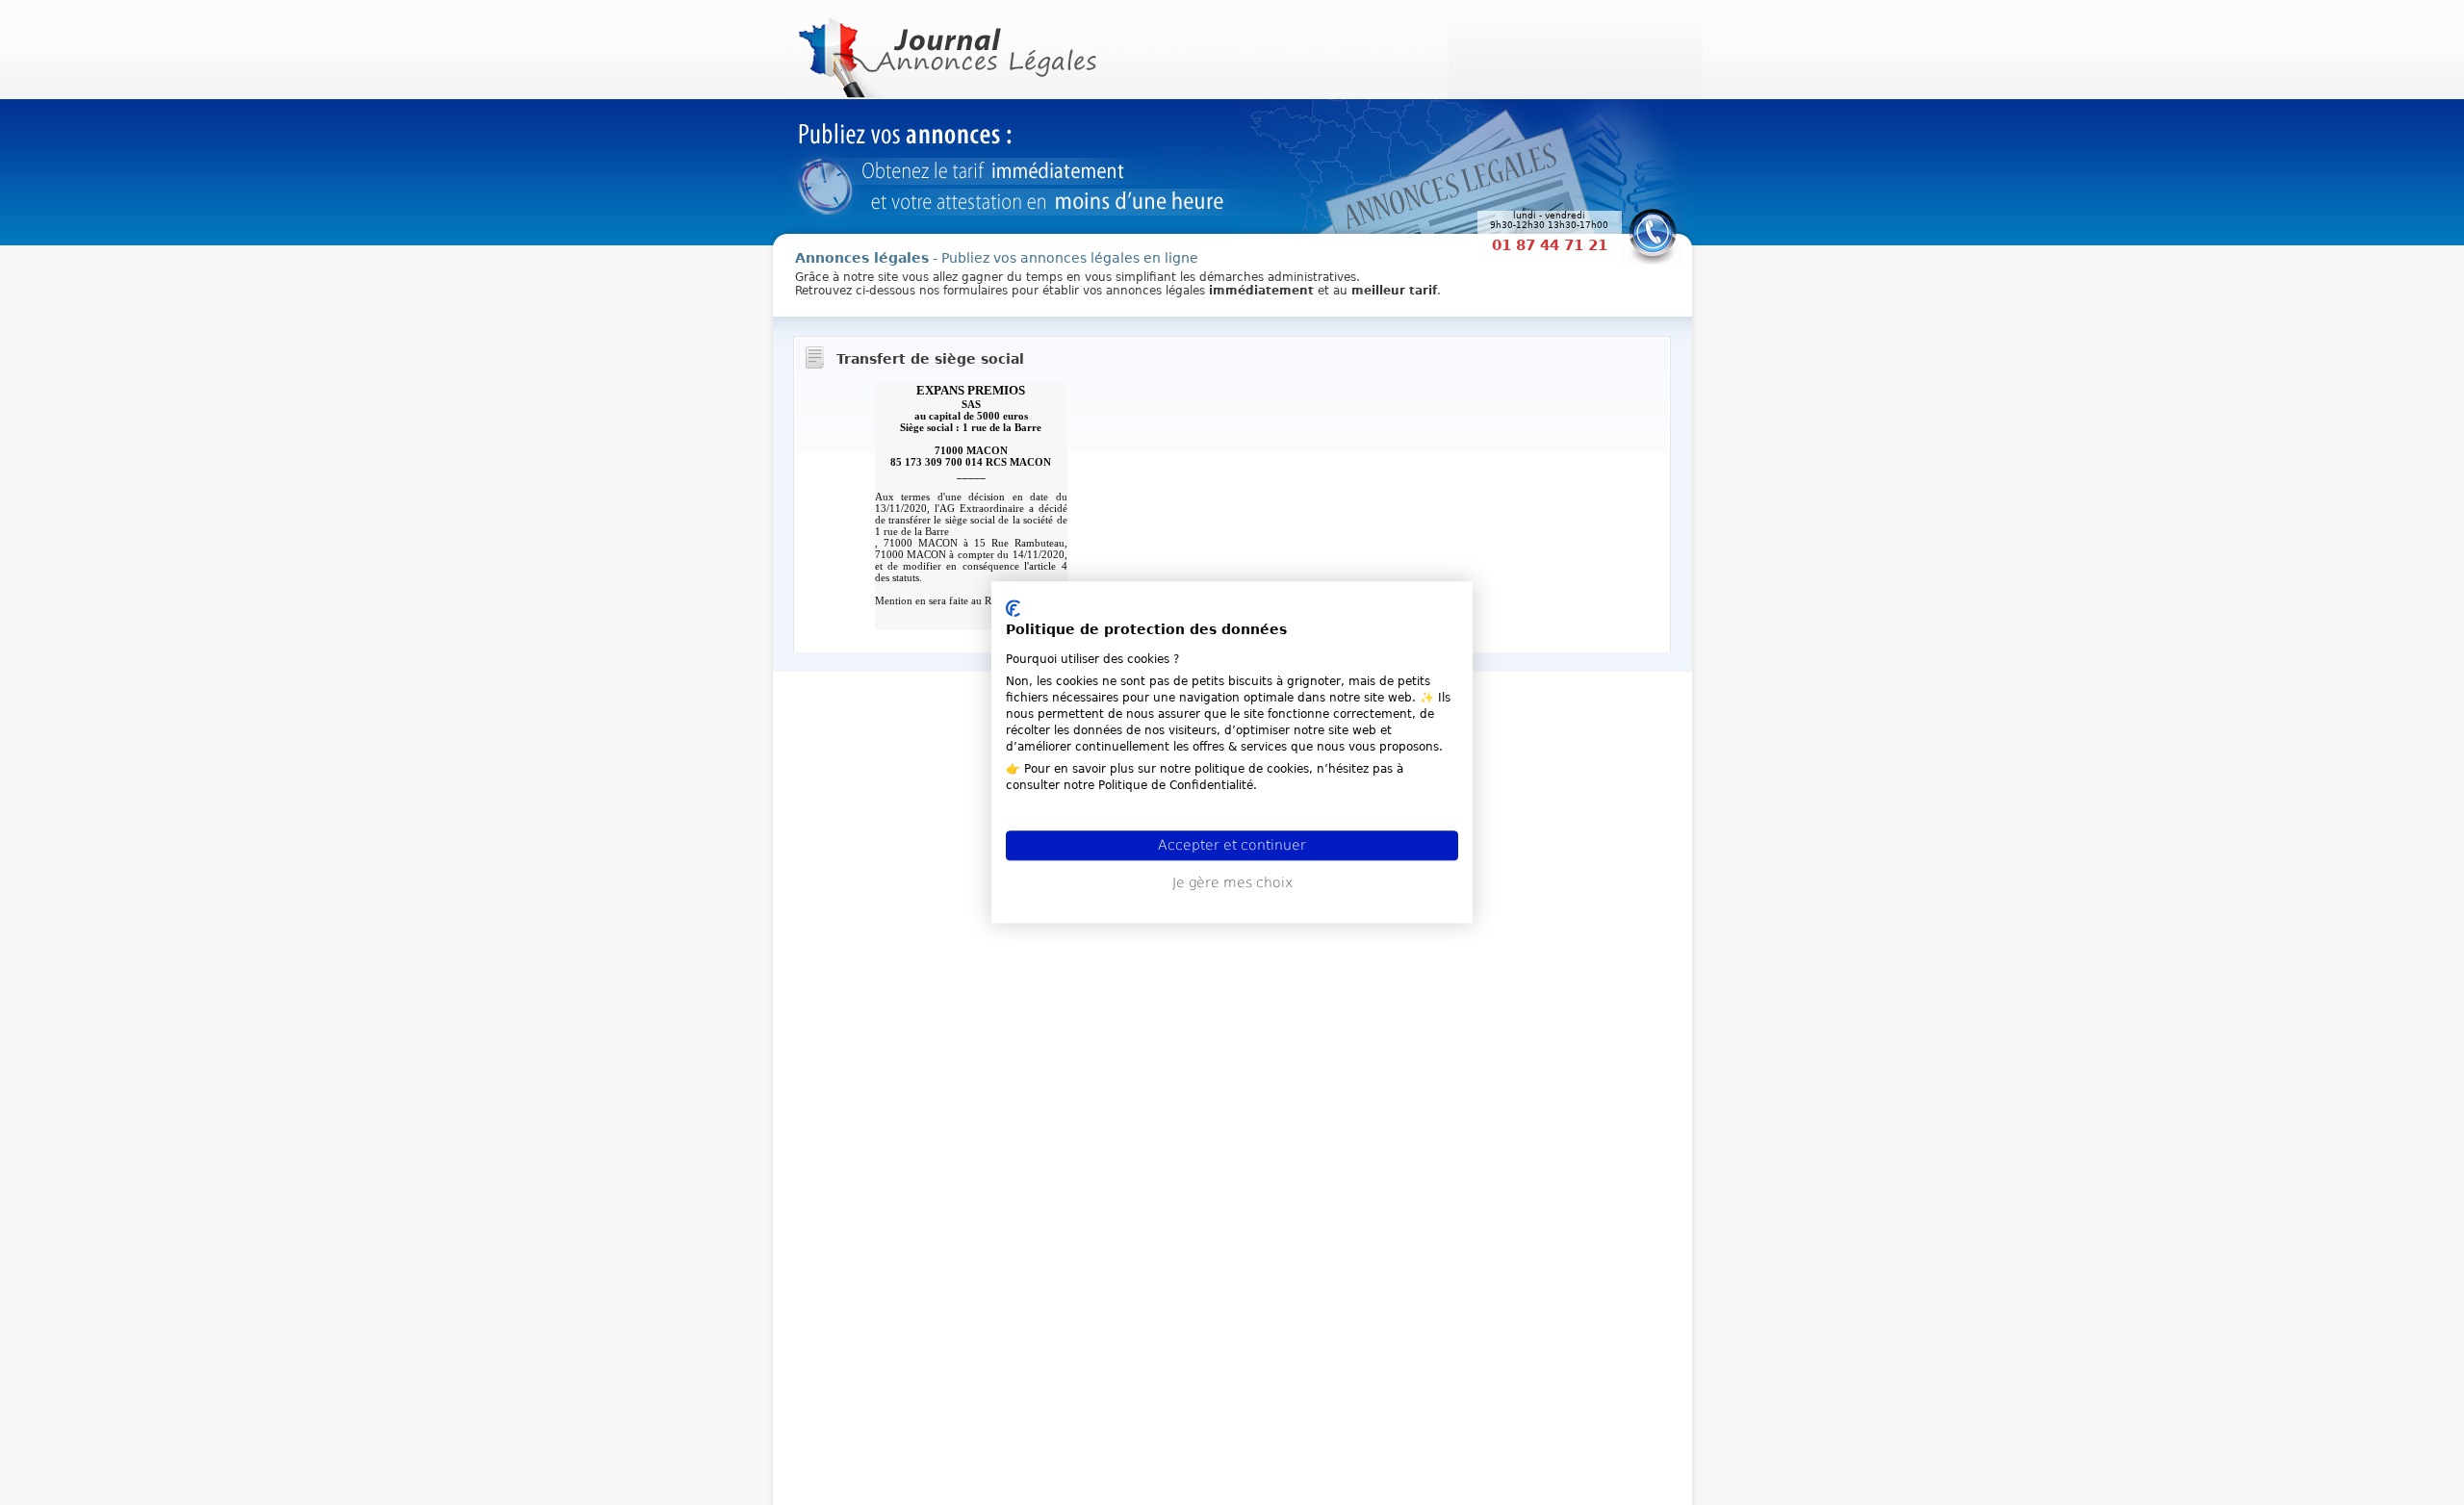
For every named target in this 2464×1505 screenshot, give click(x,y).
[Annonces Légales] (945, 48)
